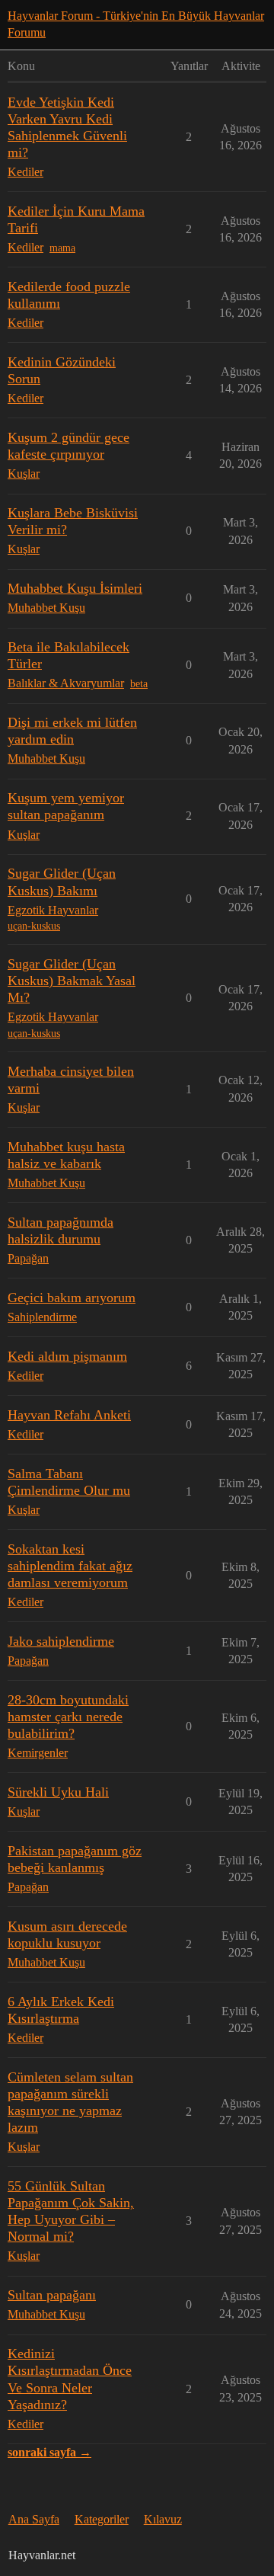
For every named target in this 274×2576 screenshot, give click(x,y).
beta (139, 684)
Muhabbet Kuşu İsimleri (75, 588)
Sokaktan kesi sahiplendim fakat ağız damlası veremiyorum (70, 1566)
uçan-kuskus (34, 926)
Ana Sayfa (34, 2519)
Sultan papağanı (52, 2295)
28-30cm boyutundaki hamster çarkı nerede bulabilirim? (68, 1717)
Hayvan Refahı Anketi (69, 1415)
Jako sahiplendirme (61, 1641)
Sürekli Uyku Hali (58, 1792)
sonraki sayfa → (49, 2452)
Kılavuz (163, 2519)
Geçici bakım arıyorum (72, 1298)
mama (62, 248)
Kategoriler (102, 2519)
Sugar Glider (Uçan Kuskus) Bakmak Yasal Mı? (72, 981)
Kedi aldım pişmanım (67, 1356)
